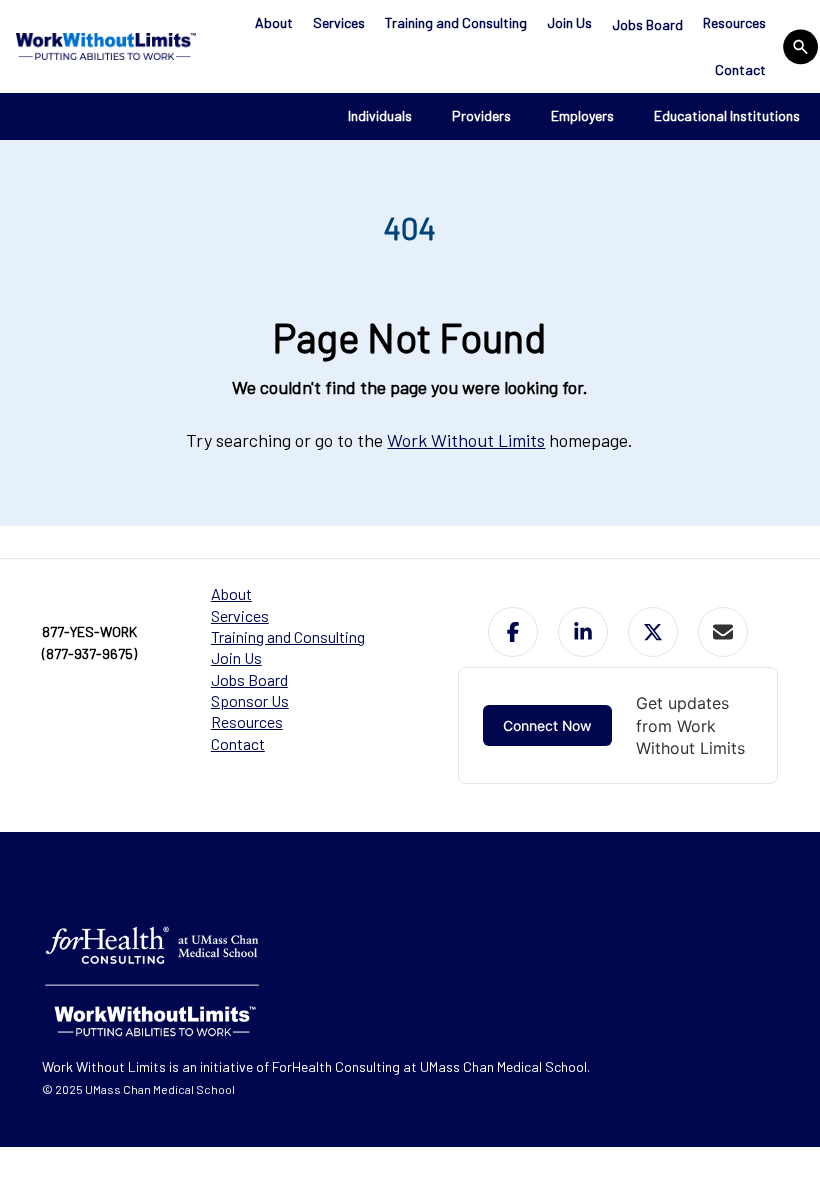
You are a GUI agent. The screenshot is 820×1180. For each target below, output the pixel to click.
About (274, 22)
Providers (481, 115)
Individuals (380, 115)
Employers (582, 115)
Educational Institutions (727, 115)
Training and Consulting (456, 22)
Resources (734, 22)
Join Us (569, 22)
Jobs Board (647, 24)
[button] (513, 632)
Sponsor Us (250, 700)
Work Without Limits (466, 440)
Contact (740, 69)
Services (339, 22)
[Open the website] (103, 46)
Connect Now (547, 725)
